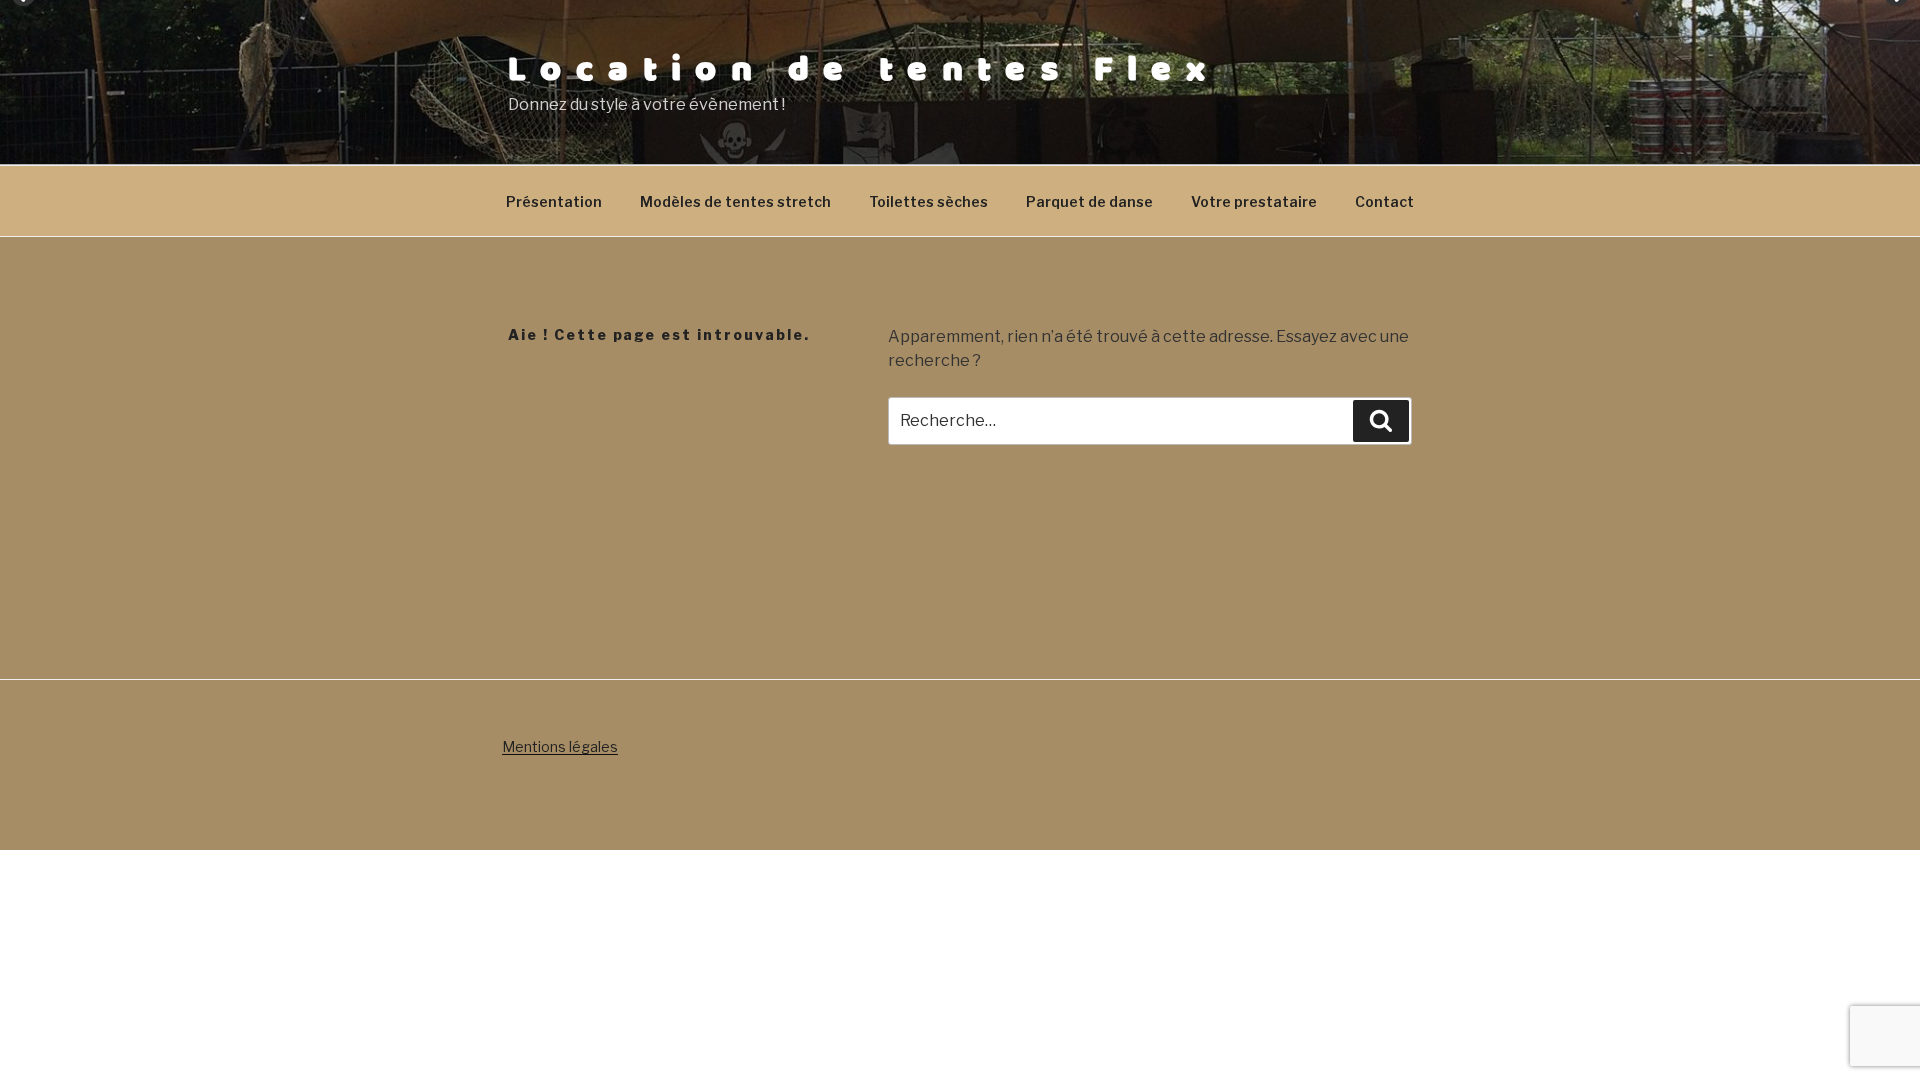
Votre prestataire (1254, 201)
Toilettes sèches (928, 201)
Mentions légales (560, 746)
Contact (1384, 201)
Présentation (554, 201)
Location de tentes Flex (863, 70)
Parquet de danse (1089, 201)
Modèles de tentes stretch (735, 201)
